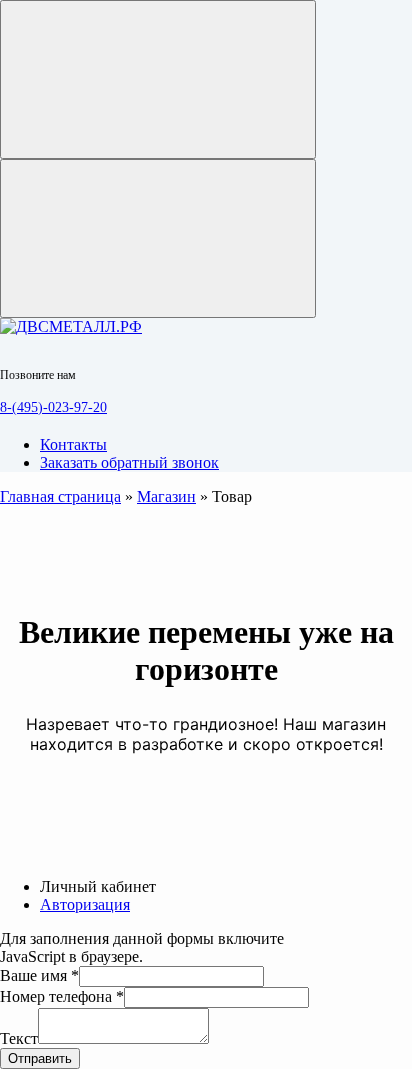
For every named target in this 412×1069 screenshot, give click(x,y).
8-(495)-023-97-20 (53, 407)
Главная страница (60, 496)
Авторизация (85, 904)
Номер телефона (62, 996)
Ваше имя (39, 975)
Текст (19, 1038)
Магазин (166, 496)
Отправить (40, 1058)
